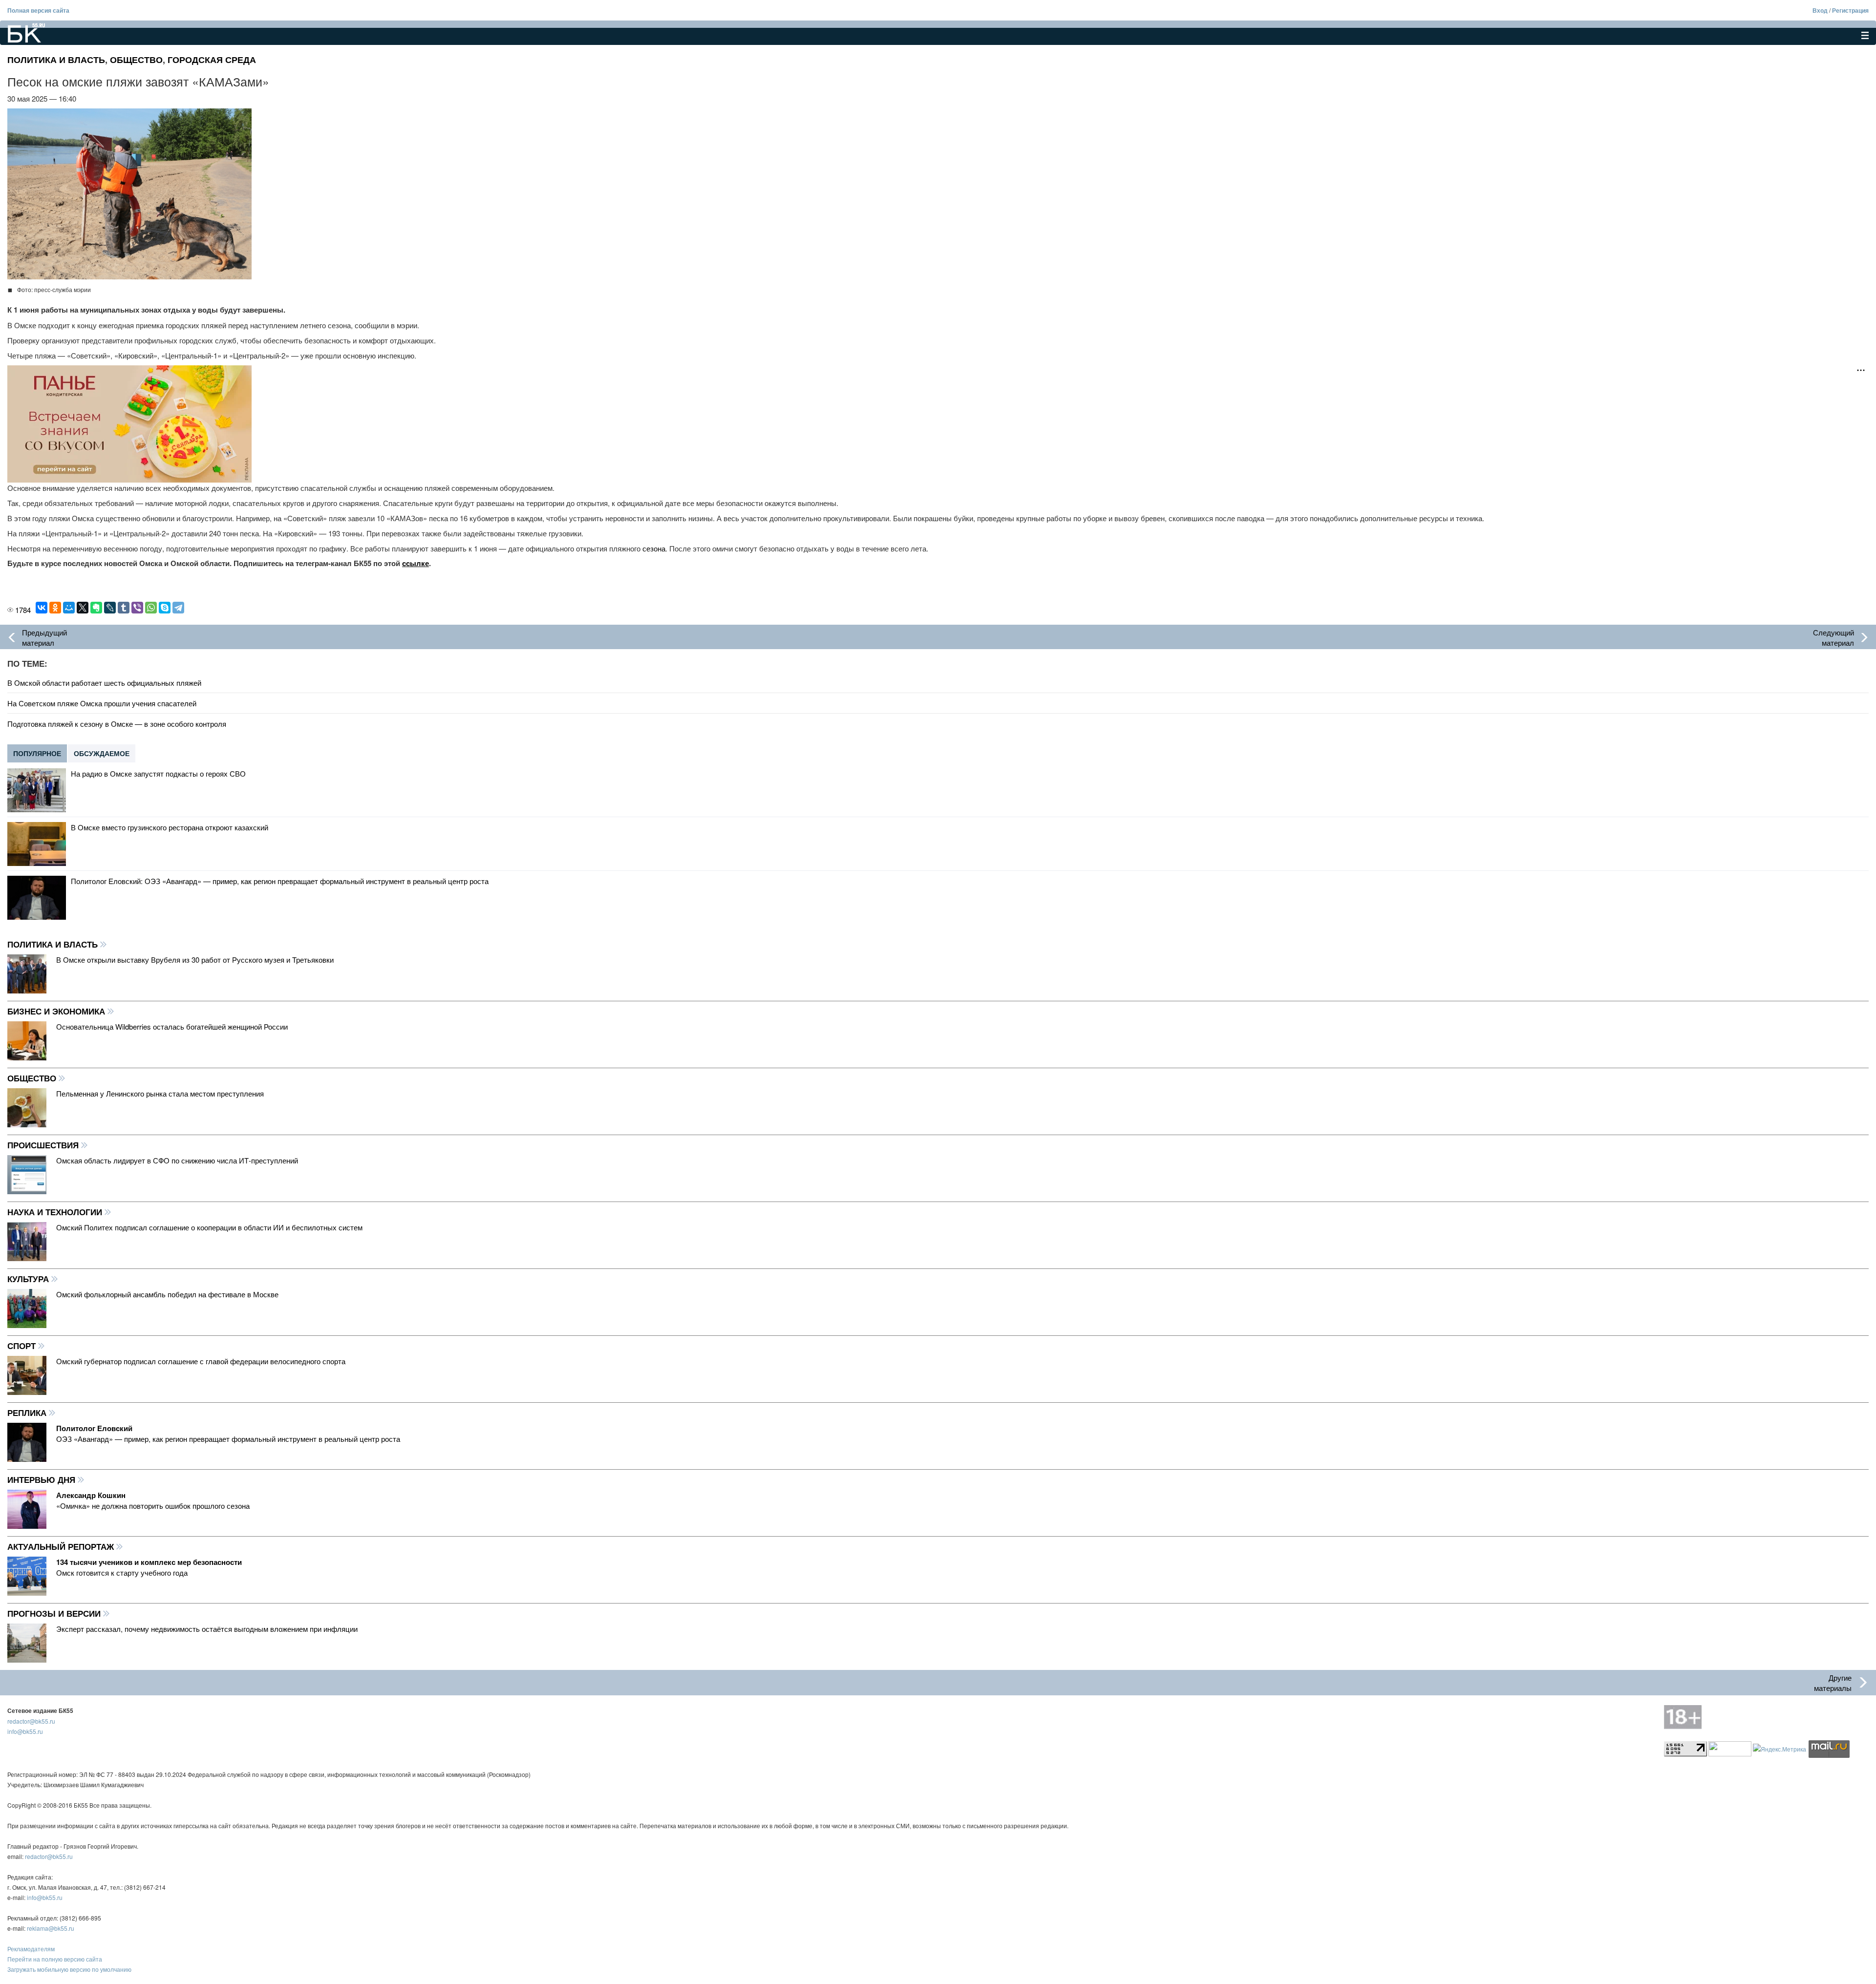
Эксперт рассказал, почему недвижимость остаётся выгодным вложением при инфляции (207, 1629)
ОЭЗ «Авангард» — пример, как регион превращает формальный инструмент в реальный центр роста (228, 1439)
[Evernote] (96, 608)
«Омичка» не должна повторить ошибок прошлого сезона (153, 1506)
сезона (654, 548)
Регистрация (1850, 10)
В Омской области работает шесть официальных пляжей (104, 683)
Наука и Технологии (56, 1212)
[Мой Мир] (69, 608)
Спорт (23, 1346)
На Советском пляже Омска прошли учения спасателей (102, 703)
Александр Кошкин (91, 1495)
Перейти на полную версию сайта (55, 1959)
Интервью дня (43, 1479)
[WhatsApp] (151, 608)
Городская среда (212, 60)
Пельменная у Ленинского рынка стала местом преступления (160, 1093)
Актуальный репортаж (62, 1546)
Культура (29, 1279)
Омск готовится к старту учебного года (122, 1572)
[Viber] (137, 608)
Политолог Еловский (94, 1428)
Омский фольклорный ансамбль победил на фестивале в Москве (167, 1294)
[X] (83, 608)
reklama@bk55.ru (51, 1928)
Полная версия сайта (38, 10)
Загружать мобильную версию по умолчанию (69, 1969)
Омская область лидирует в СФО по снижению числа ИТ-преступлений (177, 1160)
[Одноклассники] (55, 608)
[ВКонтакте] (42, 608)
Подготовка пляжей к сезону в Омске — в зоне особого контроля (117, 724)
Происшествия (44, 1145)
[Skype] (165, 608)
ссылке (416, 563)
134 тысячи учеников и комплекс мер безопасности (149, 1562)
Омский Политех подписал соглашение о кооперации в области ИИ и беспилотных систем (209, 1227)
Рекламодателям (31, 1949)
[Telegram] (178, 608)
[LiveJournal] (110, 608)
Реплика (28, 1413)
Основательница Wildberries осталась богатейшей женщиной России (172, 1026)
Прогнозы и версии (55, 1613)
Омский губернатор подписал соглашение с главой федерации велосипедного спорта (201, 1361)
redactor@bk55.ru (31, 1721)
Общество (136, 60)
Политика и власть (56, 60)
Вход (1820, 10)
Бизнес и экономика (57, 1011)
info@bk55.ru (25, 1731)
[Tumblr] (124, 608)
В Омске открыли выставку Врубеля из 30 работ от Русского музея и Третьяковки (195, 960)
